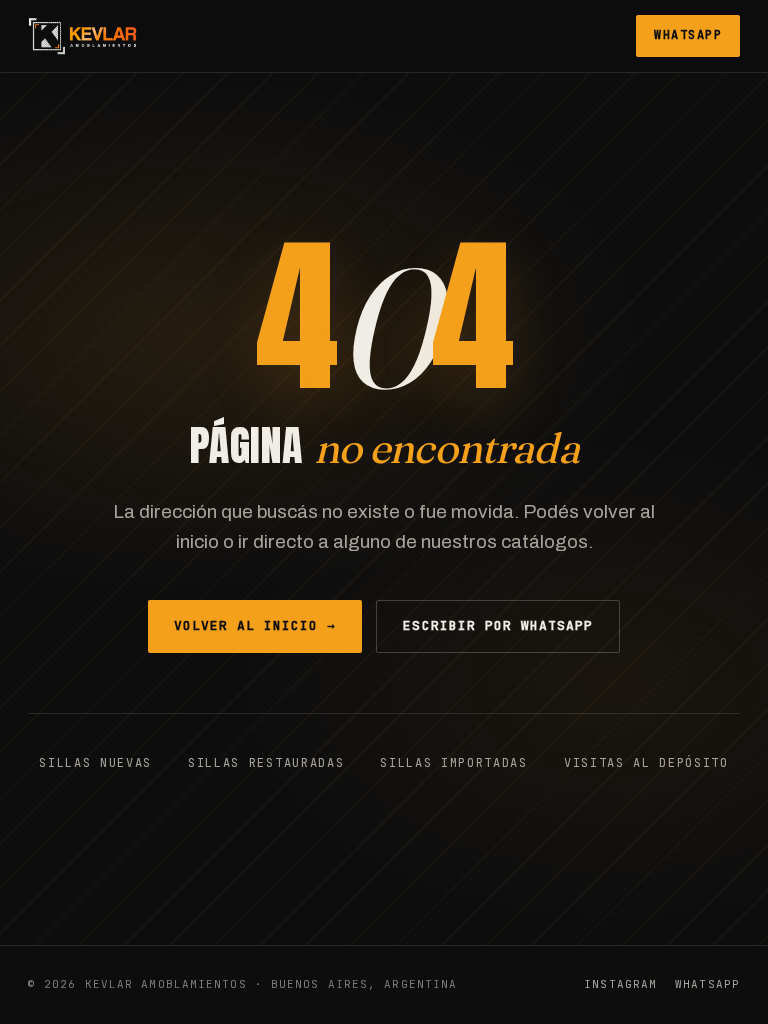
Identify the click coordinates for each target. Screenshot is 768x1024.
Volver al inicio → (255, 625)
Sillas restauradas (266, 763)
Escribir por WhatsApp (498, 625)
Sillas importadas (454, 763)
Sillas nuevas (95, 763)
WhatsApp (688, 35)
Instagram (620, 984)
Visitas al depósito (646, 763)
